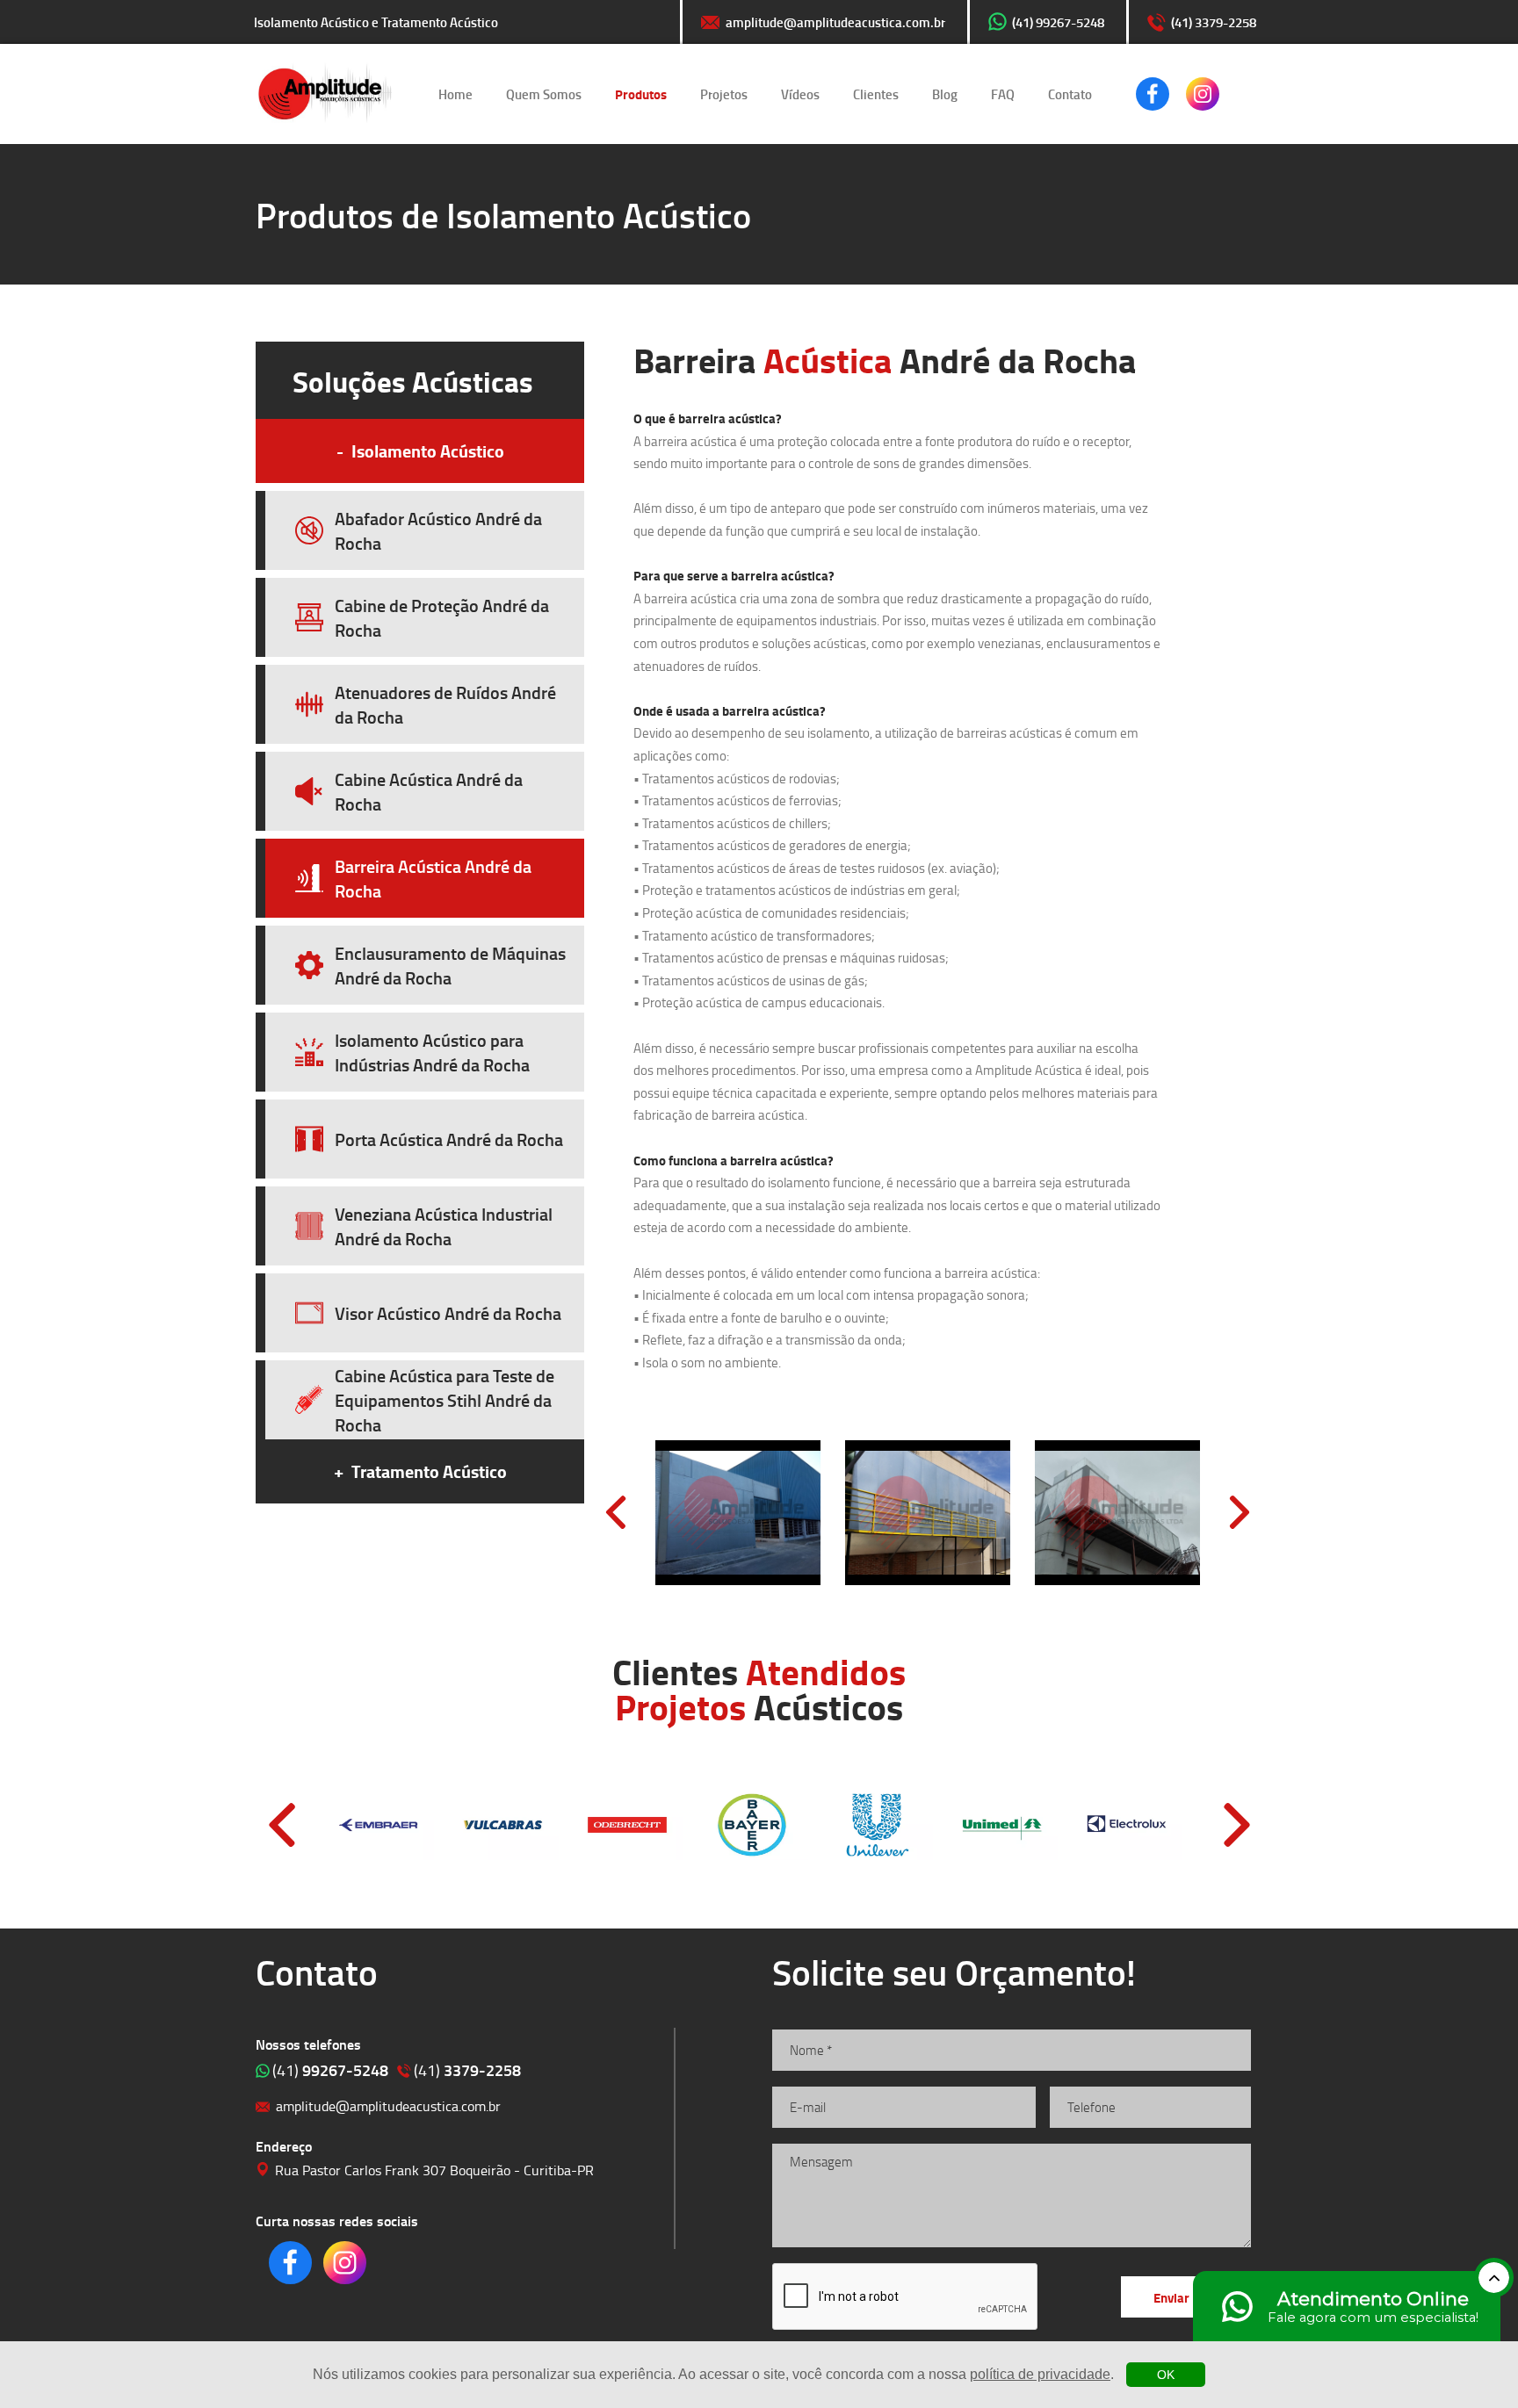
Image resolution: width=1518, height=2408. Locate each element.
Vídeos (800, 94)
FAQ (1003, 94)
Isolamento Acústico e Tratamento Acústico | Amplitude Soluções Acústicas (325, 94)
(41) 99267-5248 (1058, 22)
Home (455, 94)
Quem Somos (544, 94)
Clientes (876, 94)
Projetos (724, 94)
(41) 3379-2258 (1214, 22)
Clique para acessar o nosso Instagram (1203, 94)
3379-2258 (467, 2070)
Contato (1070, 94)
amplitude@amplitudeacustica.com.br (835, 22)
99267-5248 (330, 2070)
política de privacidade (1040, 2374)
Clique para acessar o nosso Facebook (1153, 94)
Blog (945, 94)
